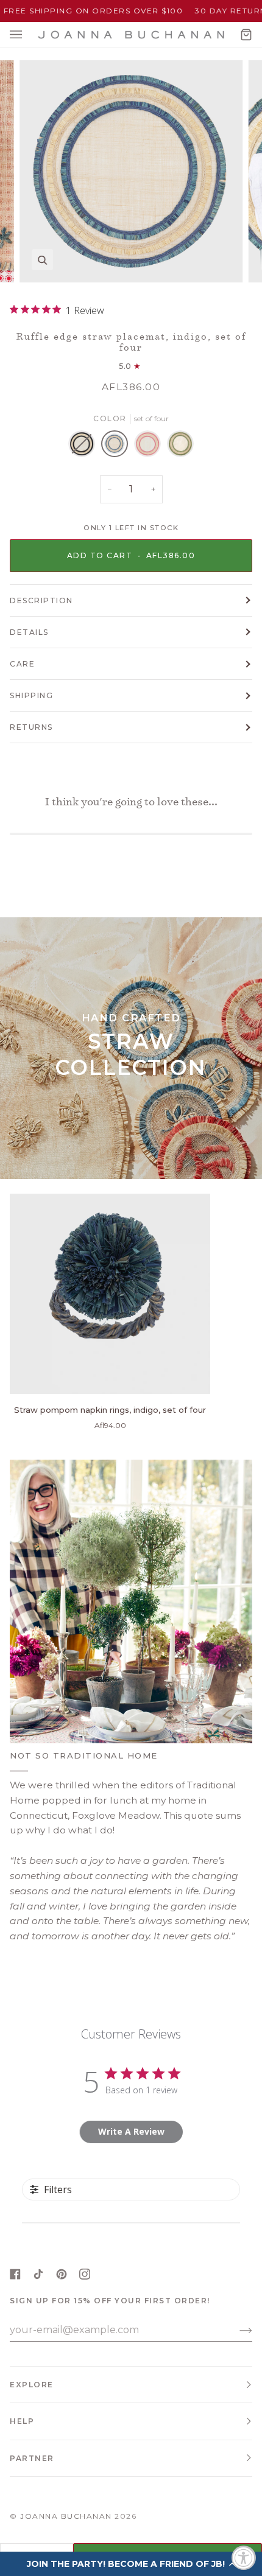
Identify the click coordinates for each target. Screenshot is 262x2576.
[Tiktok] (38, 2274)
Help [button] (22, 2421)
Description (41, 600)
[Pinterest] (62, 2274)
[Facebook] (15, 2274)
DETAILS (29, 632)
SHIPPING (31, 695)
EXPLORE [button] (32, 2385)
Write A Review (131, 2131)
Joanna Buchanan (66, 2516)
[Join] (236, 2330)
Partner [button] (32, 2458)
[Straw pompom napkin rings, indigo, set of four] (110, 1294)
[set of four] (85, 447)
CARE (22, 664)
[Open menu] (28, 35)
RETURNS (31, 727)
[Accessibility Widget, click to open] (244, 2558)
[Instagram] (85, 2274)
